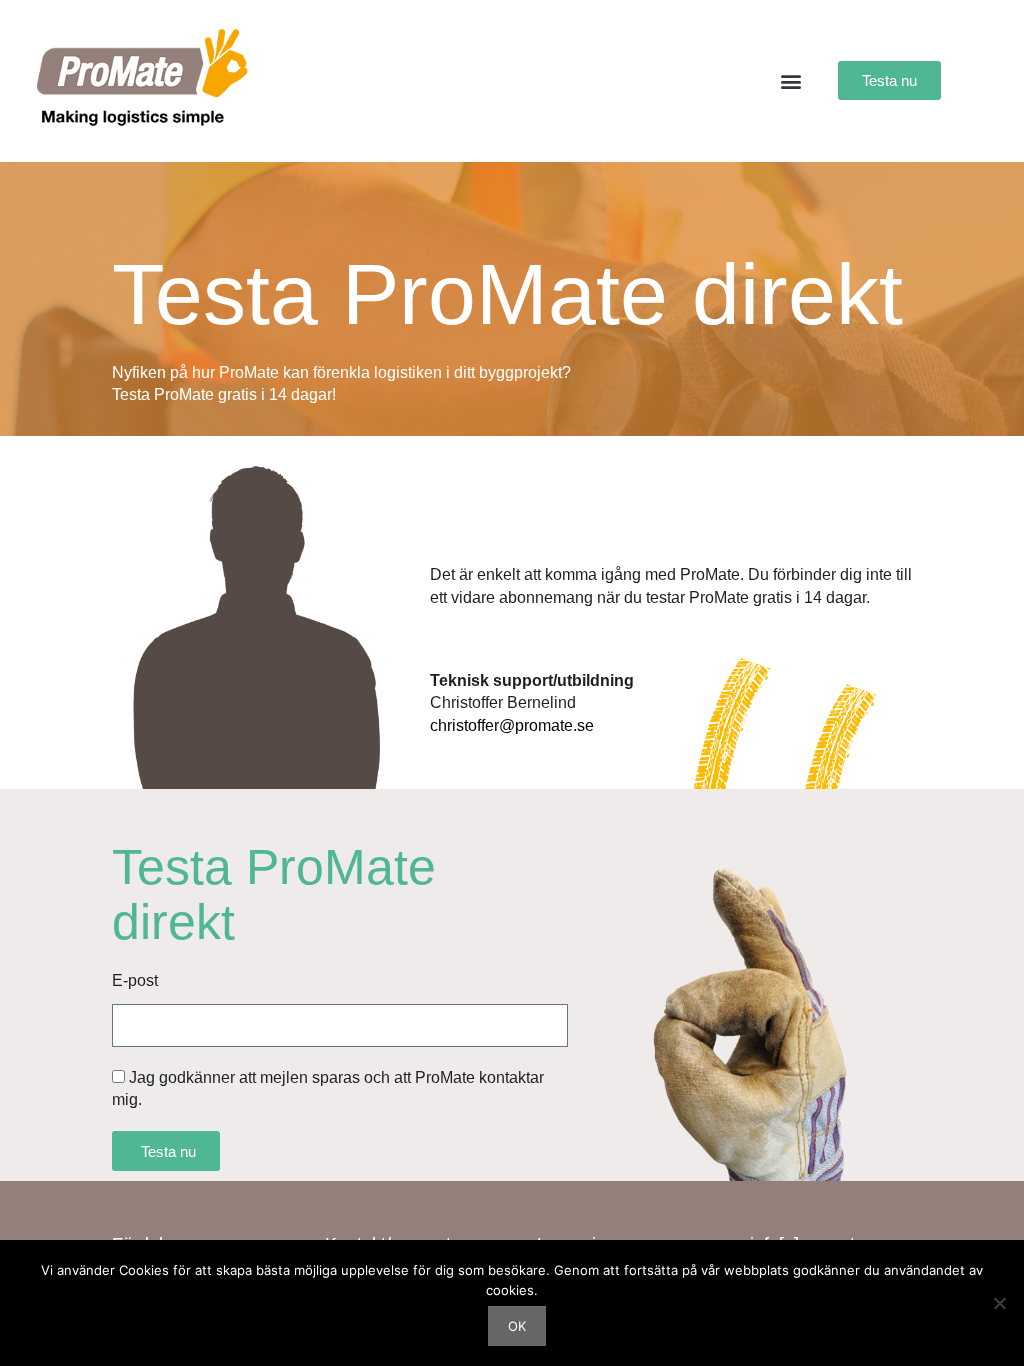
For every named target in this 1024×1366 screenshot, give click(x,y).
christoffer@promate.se (512, 725)
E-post (135, 980)
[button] (790, 80)
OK (517, 1326)
